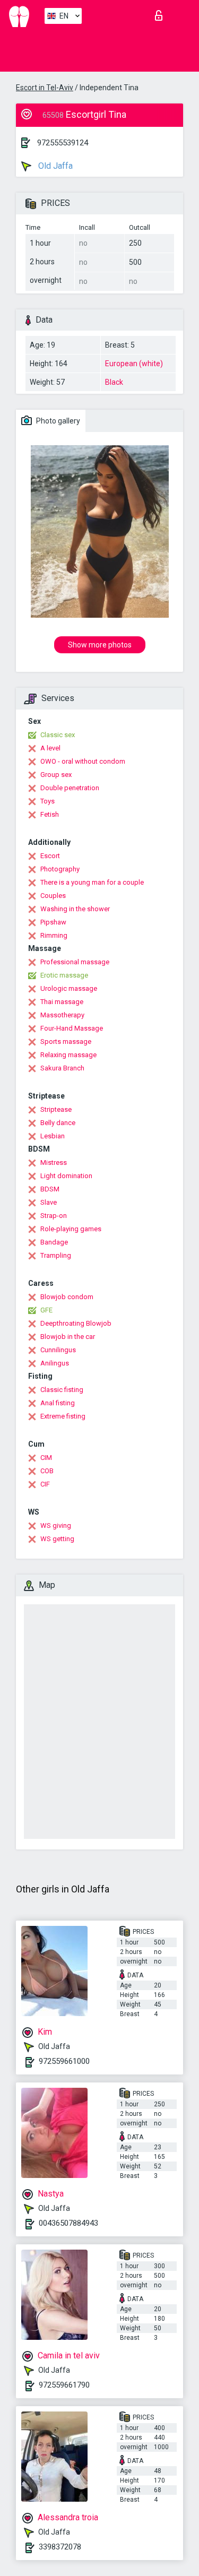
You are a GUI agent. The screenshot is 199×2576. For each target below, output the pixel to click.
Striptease (56, 1109)
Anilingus (55, 1363)
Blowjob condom (67, 1297)
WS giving (56, 1525)
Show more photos (100, 645)
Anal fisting (58, 1403)
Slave (49, 1202)
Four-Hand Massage (72, 1028)
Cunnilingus (58, 1350)
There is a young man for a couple (92, 882)
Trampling (56, 1255)
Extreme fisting (63, 1416)
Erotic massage (64, 975)
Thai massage (62, 1002)
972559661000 (64, 2061)
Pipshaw (53, 922)
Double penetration (70, 788)
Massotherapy (62, 1015)
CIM (46, 1458)
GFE (46, 1310)
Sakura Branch (62, 1068)
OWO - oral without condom (83, 761)
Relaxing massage (68, 1055)
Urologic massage (69, 988)
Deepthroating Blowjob (76, 1323)
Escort (50, 856)
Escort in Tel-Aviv (45, 88)
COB (47, 1471)
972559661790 (64, 2385)
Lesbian (53, 1136)
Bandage (54, 1242)
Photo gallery (57, 421)
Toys (47, 801)
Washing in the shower (75, 909)
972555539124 (63, 143)
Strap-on (54, 1216)
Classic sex (58, 735)
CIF (45, 1484)
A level (50, 748)
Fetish (50, 814)
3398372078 (60, 2547)
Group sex (56, 775)
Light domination (66, 1176)
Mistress (54, 1162)
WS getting (57, 1539)
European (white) (134, 364)
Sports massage (66, 1041)
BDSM (50, 1189)
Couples (53, 896)
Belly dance (58, 1123)
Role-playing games (71, 1229)
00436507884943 (68, 2223)
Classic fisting (62, 1390)
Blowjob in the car (68, 1337)
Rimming (54, 935)
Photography (60, 869)
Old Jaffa (54, 166)
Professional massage (75, 962)
